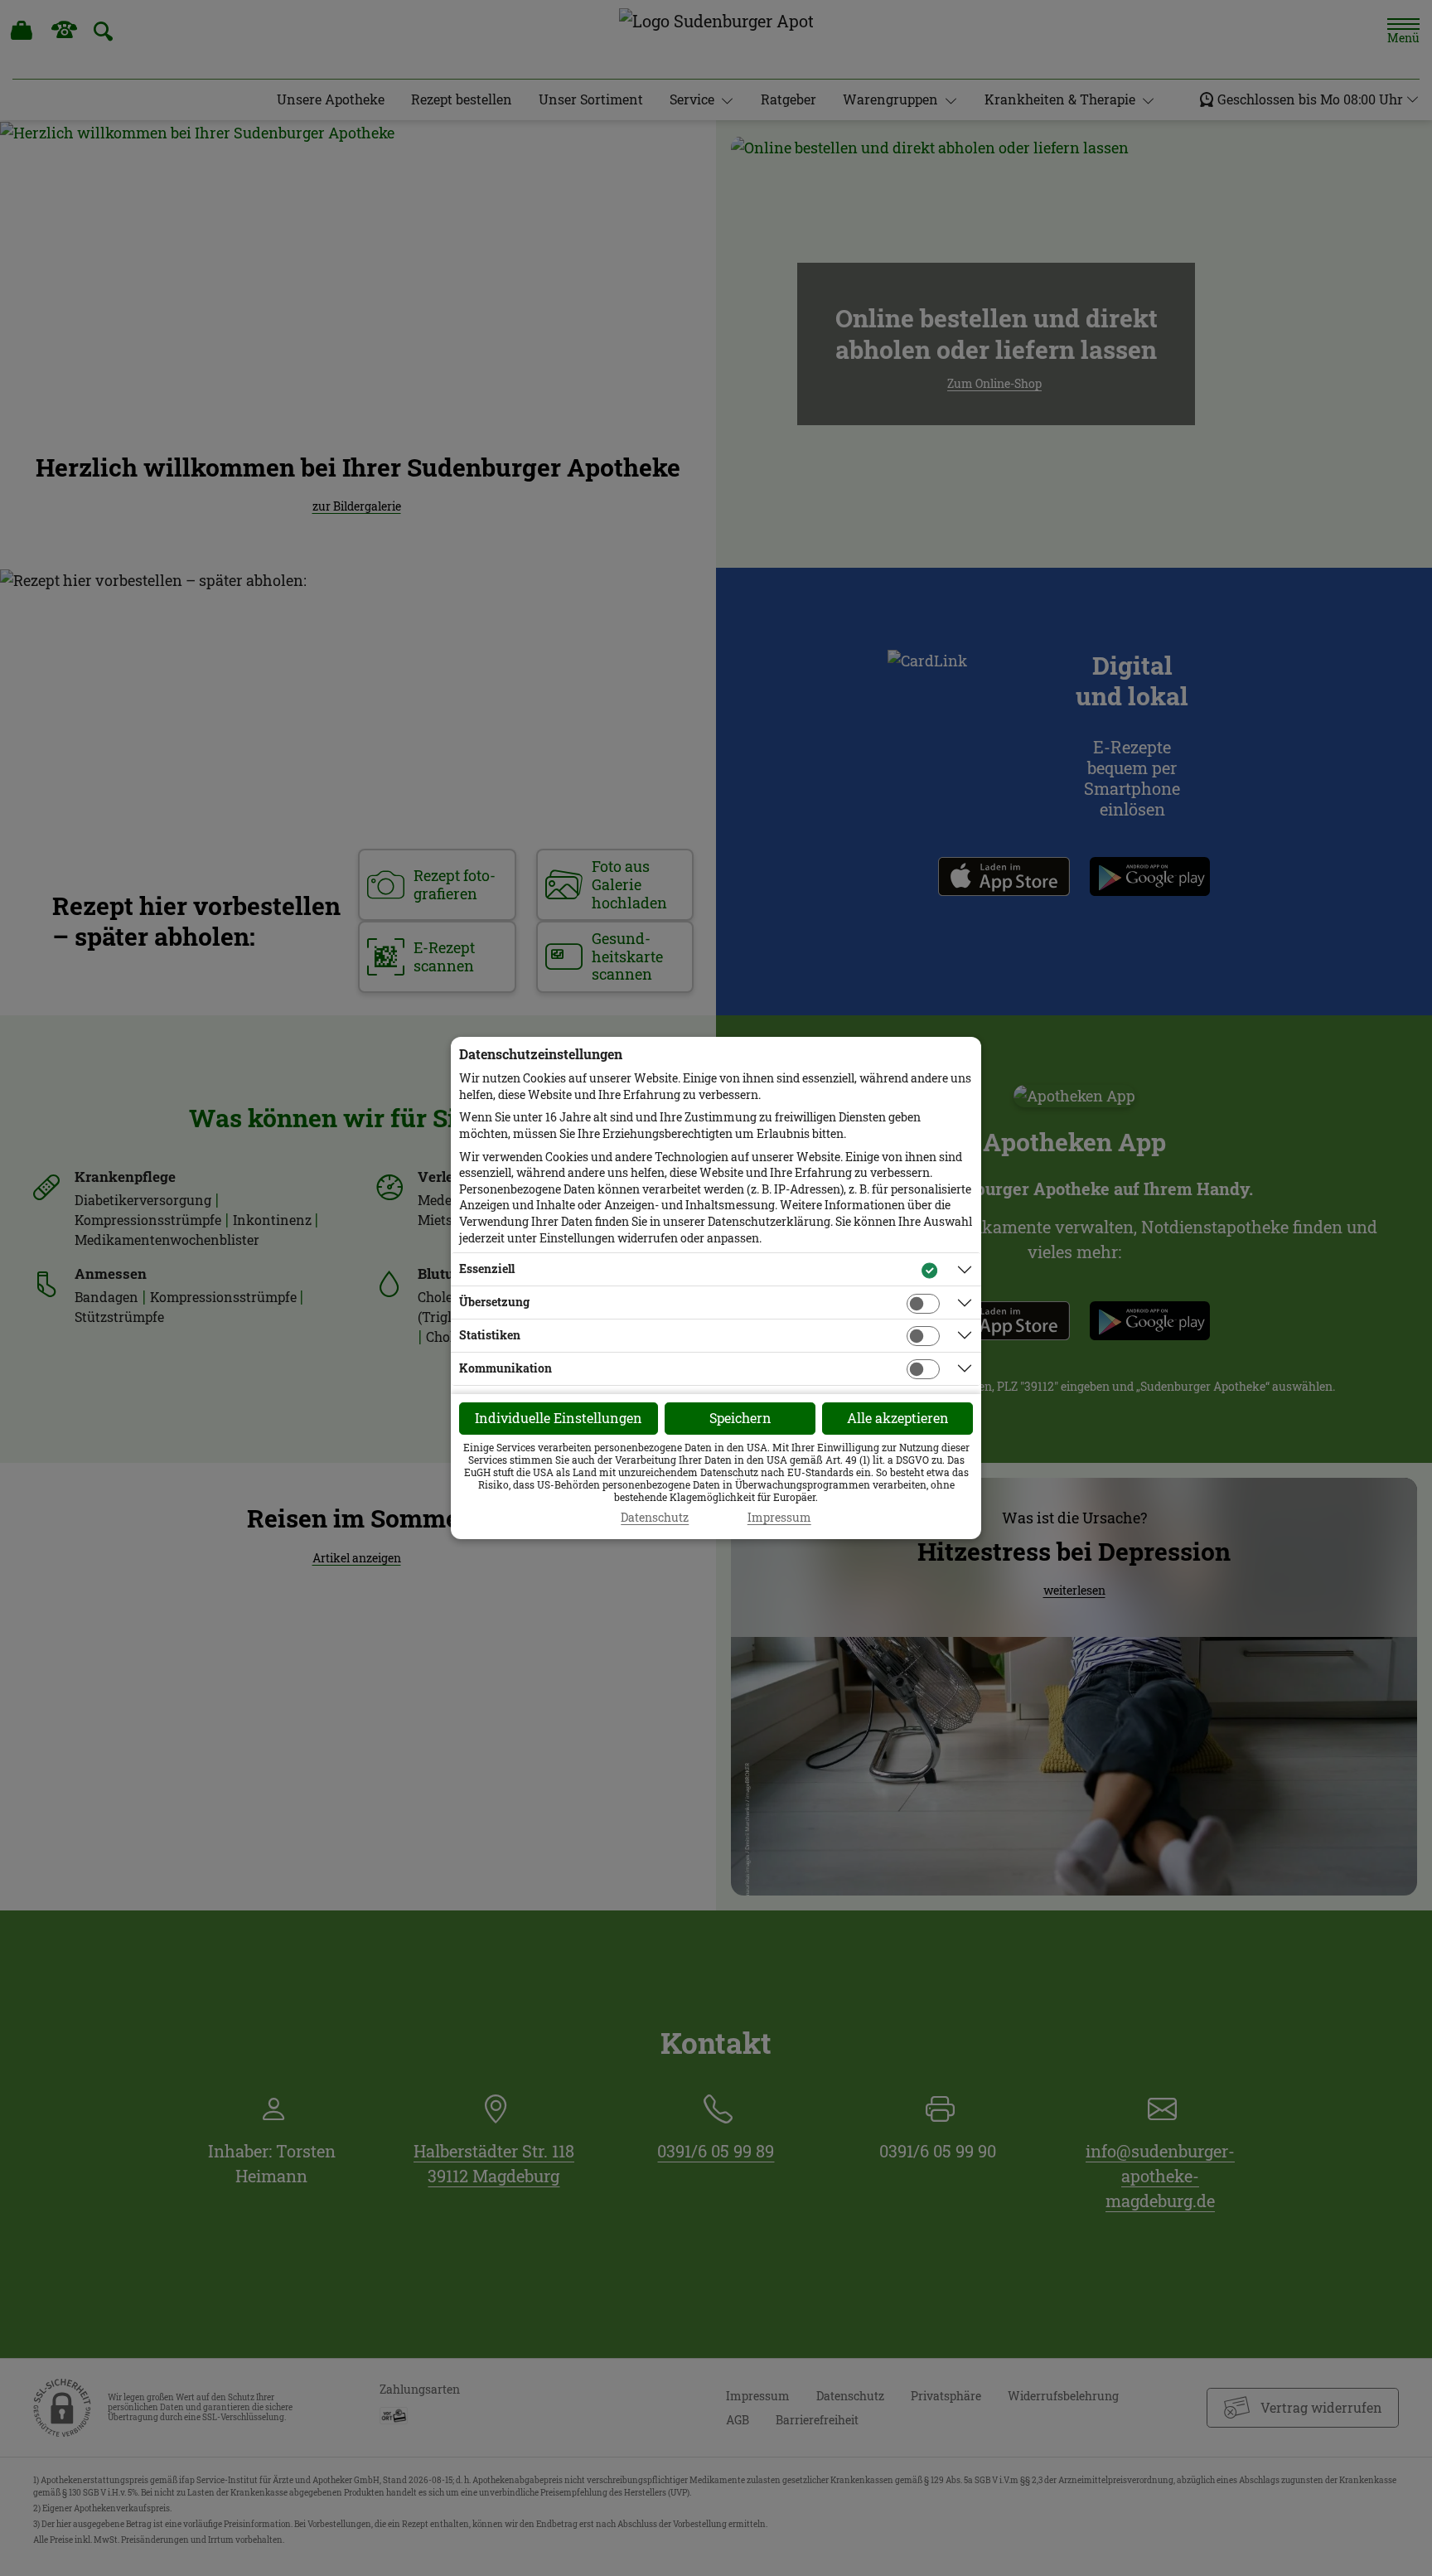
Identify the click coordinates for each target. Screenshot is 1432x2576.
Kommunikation (506, 1368)
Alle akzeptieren (898, 1418)
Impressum (779, 1518)
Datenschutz (655, 1518)
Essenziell (487, 1269)
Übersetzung (494, 1302)
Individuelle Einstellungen (559, 1418)
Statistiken (490, 1335)
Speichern (740, 1418)
